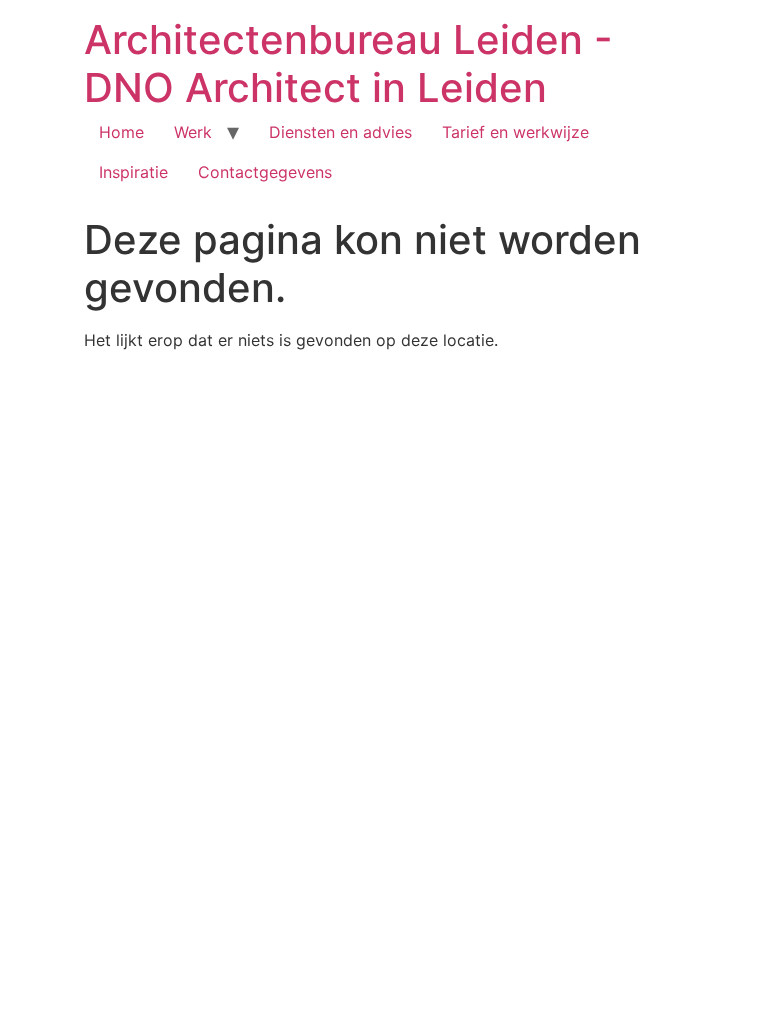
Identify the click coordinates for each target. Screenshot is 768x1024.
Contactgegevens (265, 172)
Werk (193, 132)
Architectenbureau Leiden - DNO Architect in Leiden (348, 63)
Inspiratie (133, 172)
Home (121, 132)
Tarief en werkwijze (515, 132)
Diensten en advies (340, 132)
